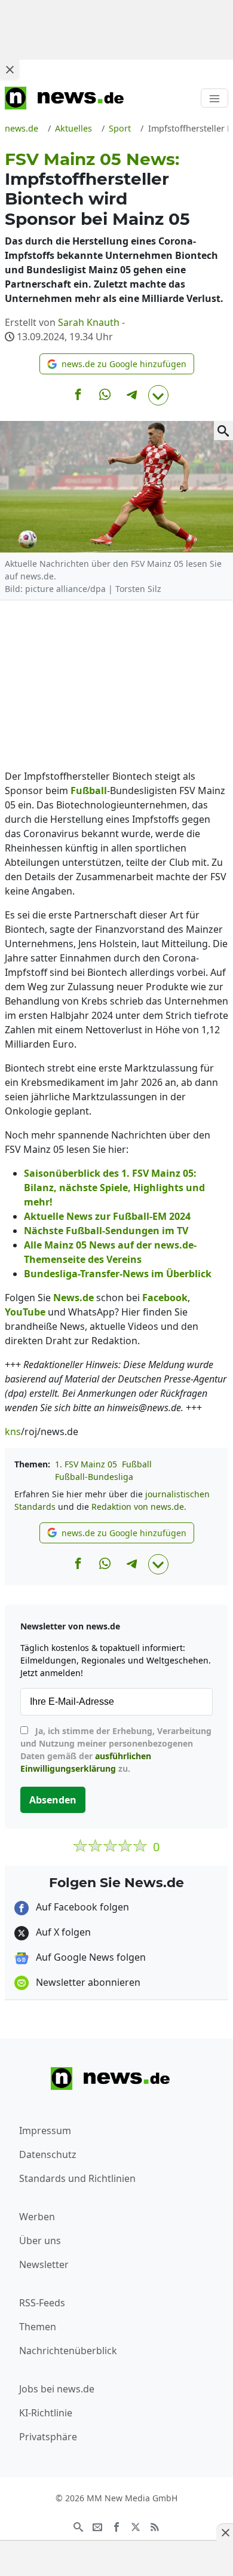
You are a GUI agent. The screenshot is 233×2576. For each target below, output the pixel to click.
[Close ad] (10, 69)
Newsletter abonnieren (87, 1982)
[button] (117, 364)
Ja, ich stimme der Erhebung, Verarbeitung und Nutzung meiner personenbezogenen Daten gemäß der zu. (116, 1750)
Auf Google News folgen (90, 1957)
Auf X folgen (62, 1932)
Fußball (137, 1464)
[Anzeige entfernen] (225, 2532)
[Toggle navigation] (214, 98)
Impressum (45, 2131)
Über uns (40, 2241)
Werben (37, 2217)
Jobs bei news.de (57, 2389)
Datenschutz (48, 2154)
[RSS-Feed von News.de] (155, 2526)
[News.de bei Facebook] (116, 2526)
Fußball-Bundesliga (94, 1477)
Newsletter (44, 2264)
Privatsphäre (48, 2437)
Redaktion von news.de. (139, 1507)
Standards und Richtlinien (77, 2178)
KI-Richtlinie (46, 2413)
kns (13, 1432)
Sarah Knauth (89, 322)
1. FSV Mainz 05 (86, 1464)
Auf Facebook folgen (81, 1907)
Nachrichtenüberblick (68, 2351)
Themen (38, 2327)
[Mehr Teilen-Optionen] (158, 395)
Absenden (53, 1800)
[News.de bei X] (136, 2526)
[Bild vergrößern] (223, 431)
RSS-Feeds (42, 2303)
